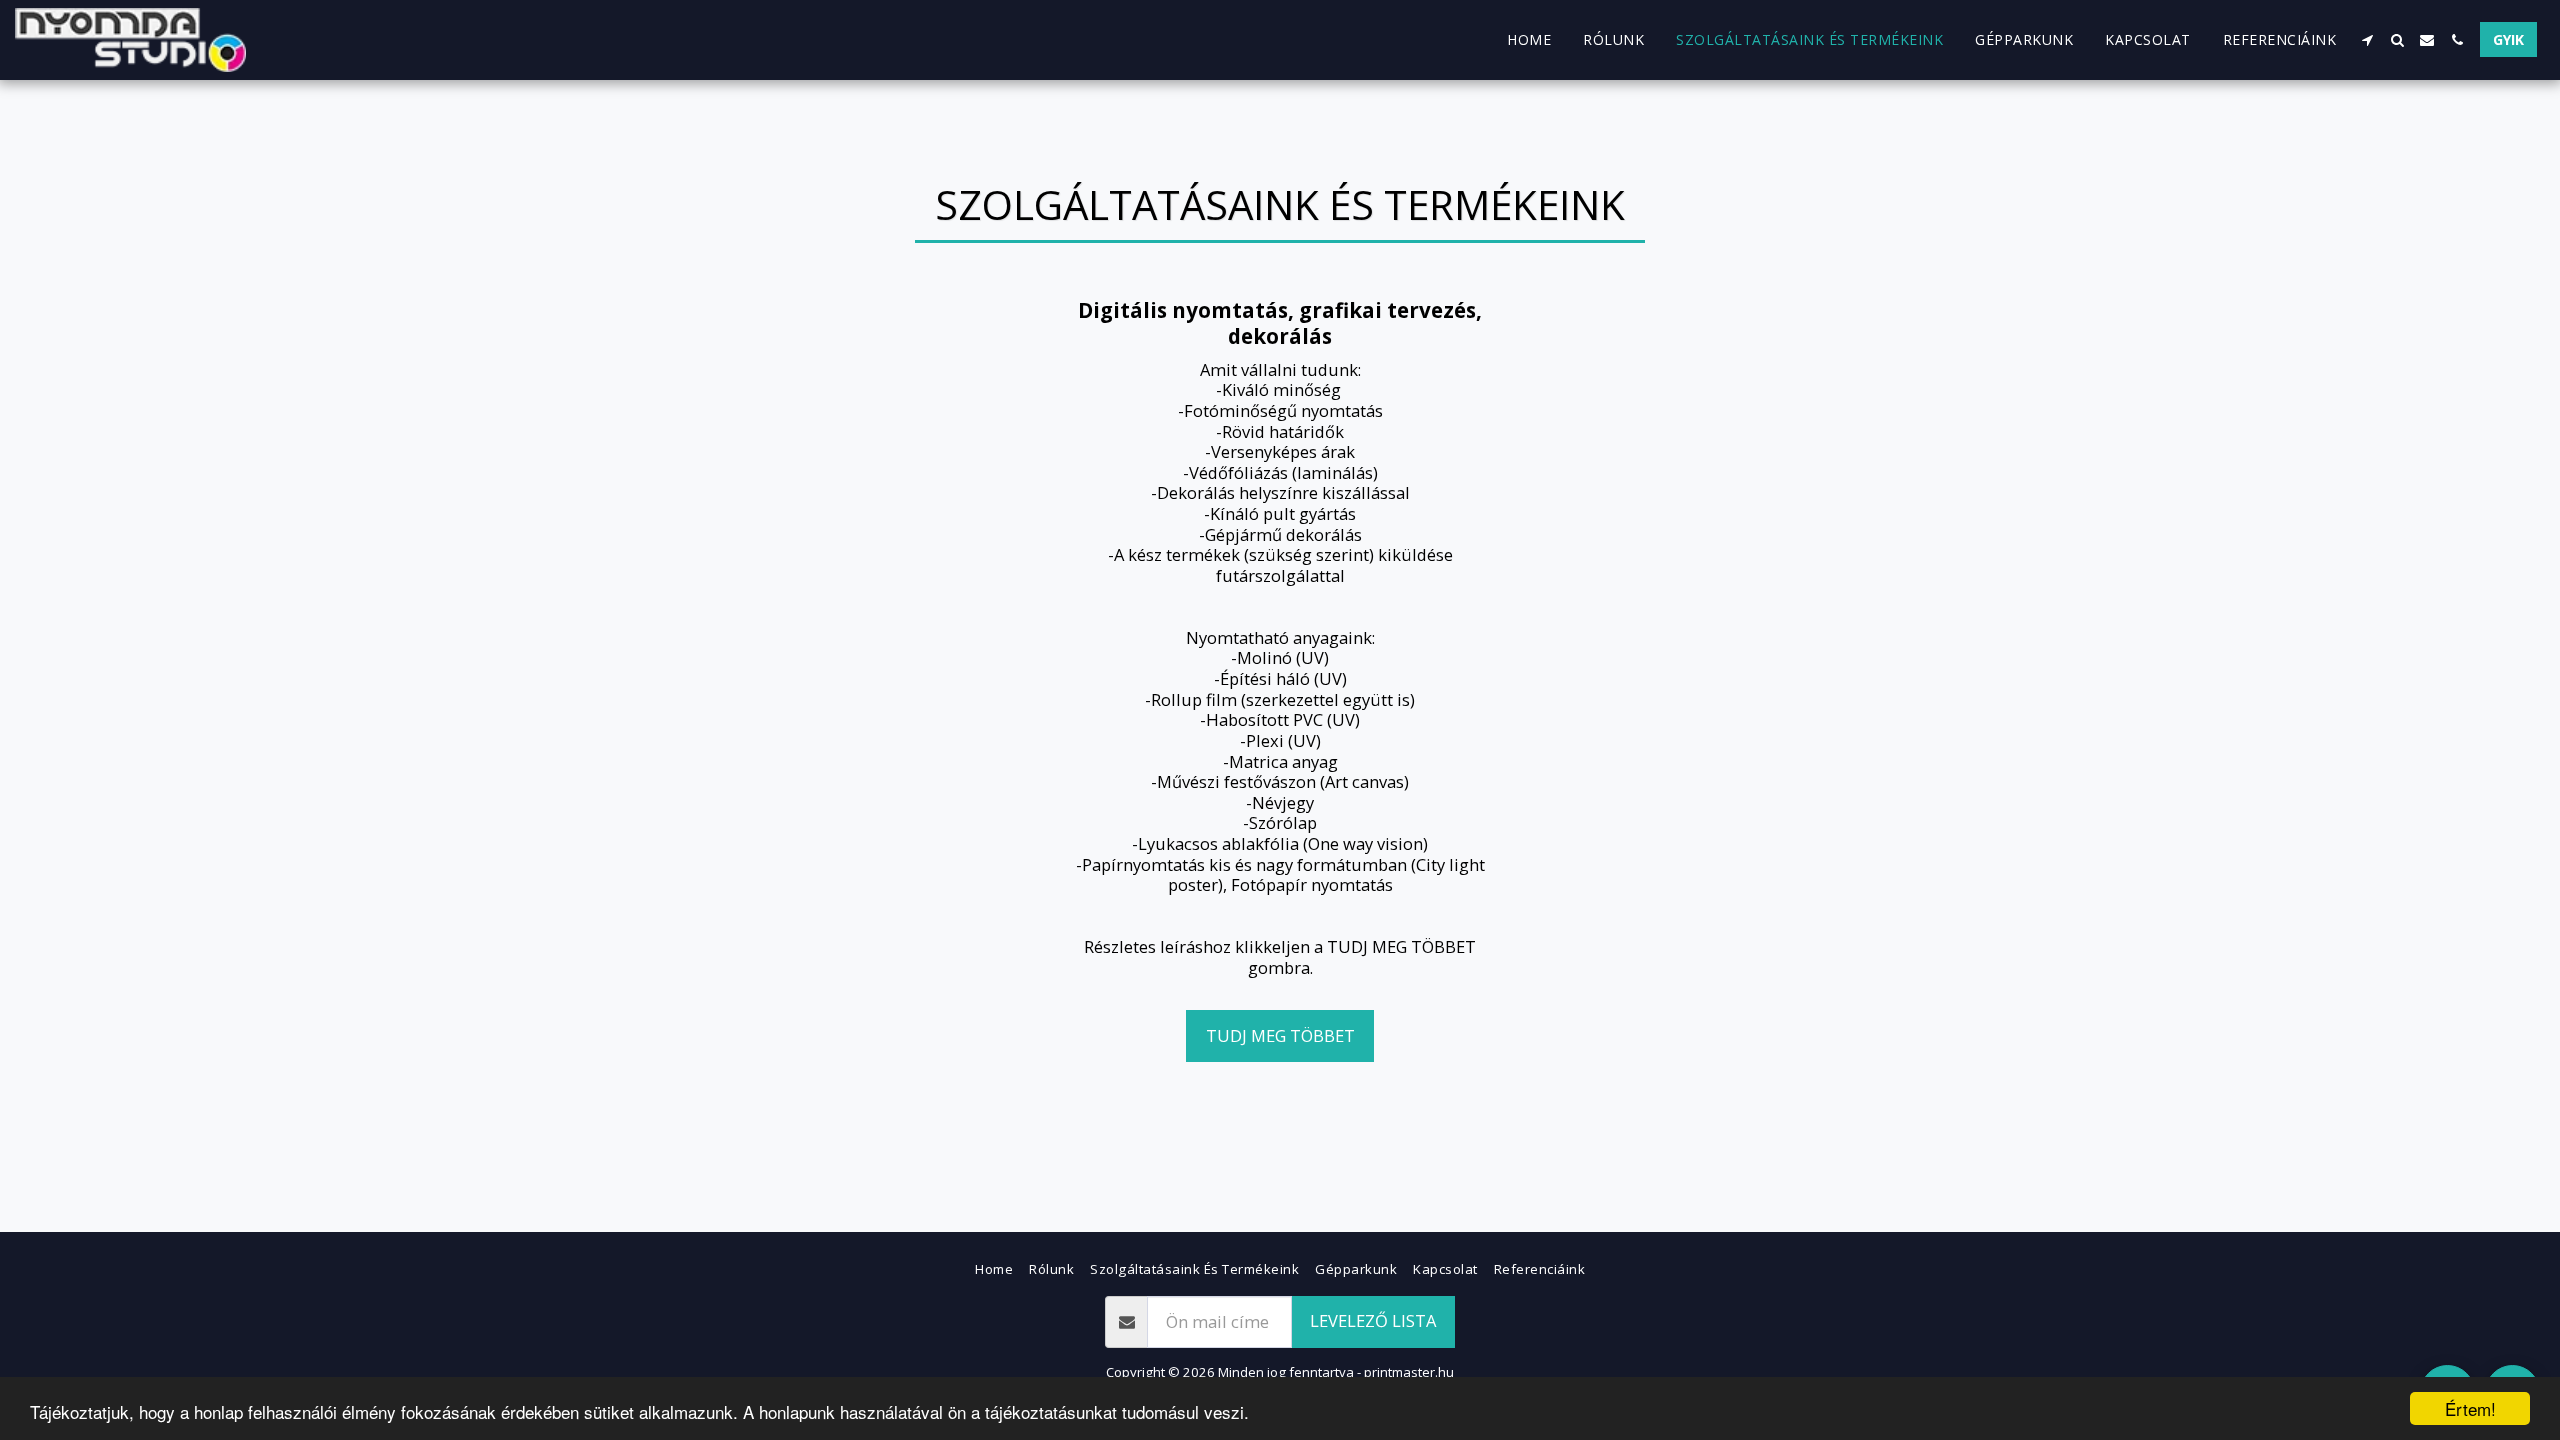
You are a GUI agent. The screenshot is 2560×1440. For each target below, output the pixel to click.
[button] (2367, 40)
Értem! (2470, 1408)
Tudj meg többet (1280, 1035)
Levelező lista (1373, 1320)
